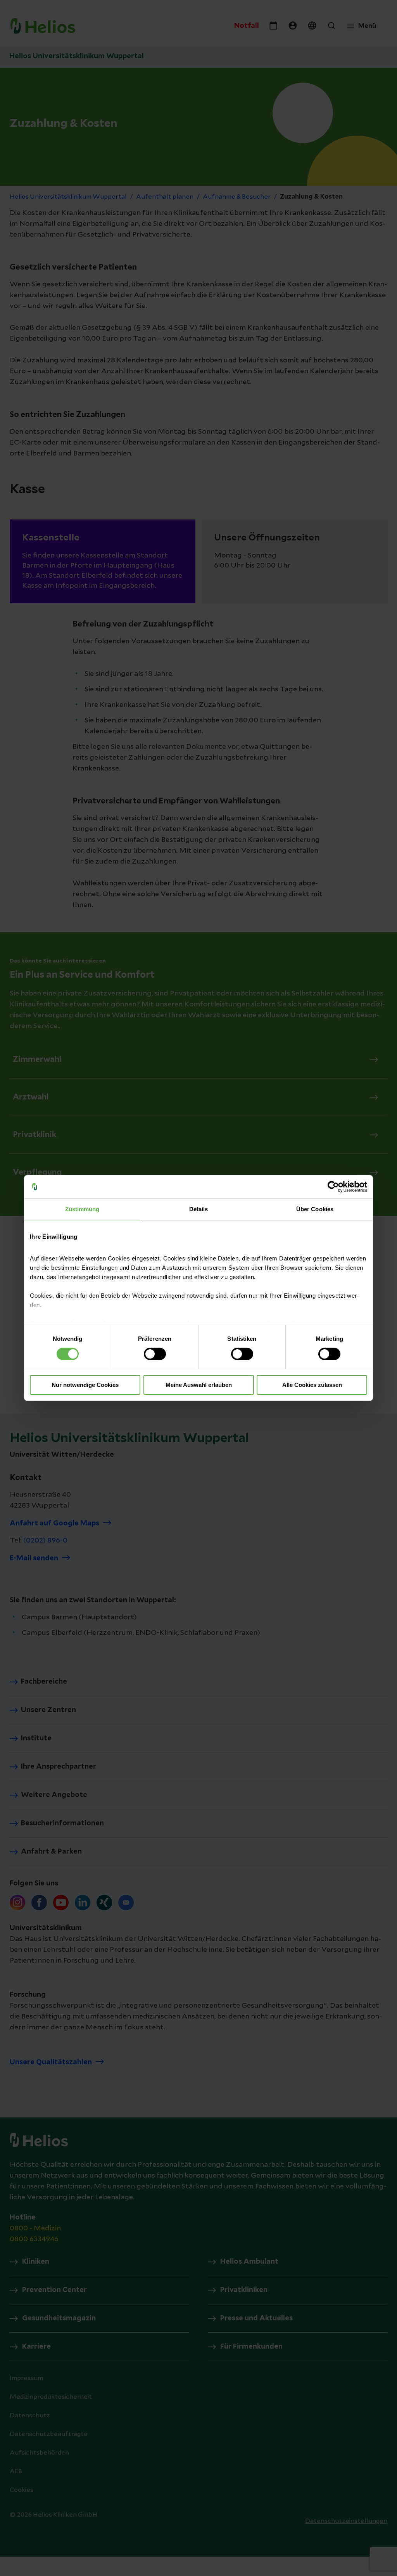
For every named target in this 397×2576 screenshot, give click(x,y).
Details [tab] (199, 1209)
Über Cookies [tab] (315, 1209)
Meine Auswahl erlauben (199, 1385)
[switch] (155, 1354)
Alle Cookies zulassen (312, 1385)
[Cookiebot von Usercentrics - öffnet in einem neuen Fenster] (333, 1187)
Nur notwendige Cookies (85, 1385)
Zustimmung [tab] (82, 1209)
